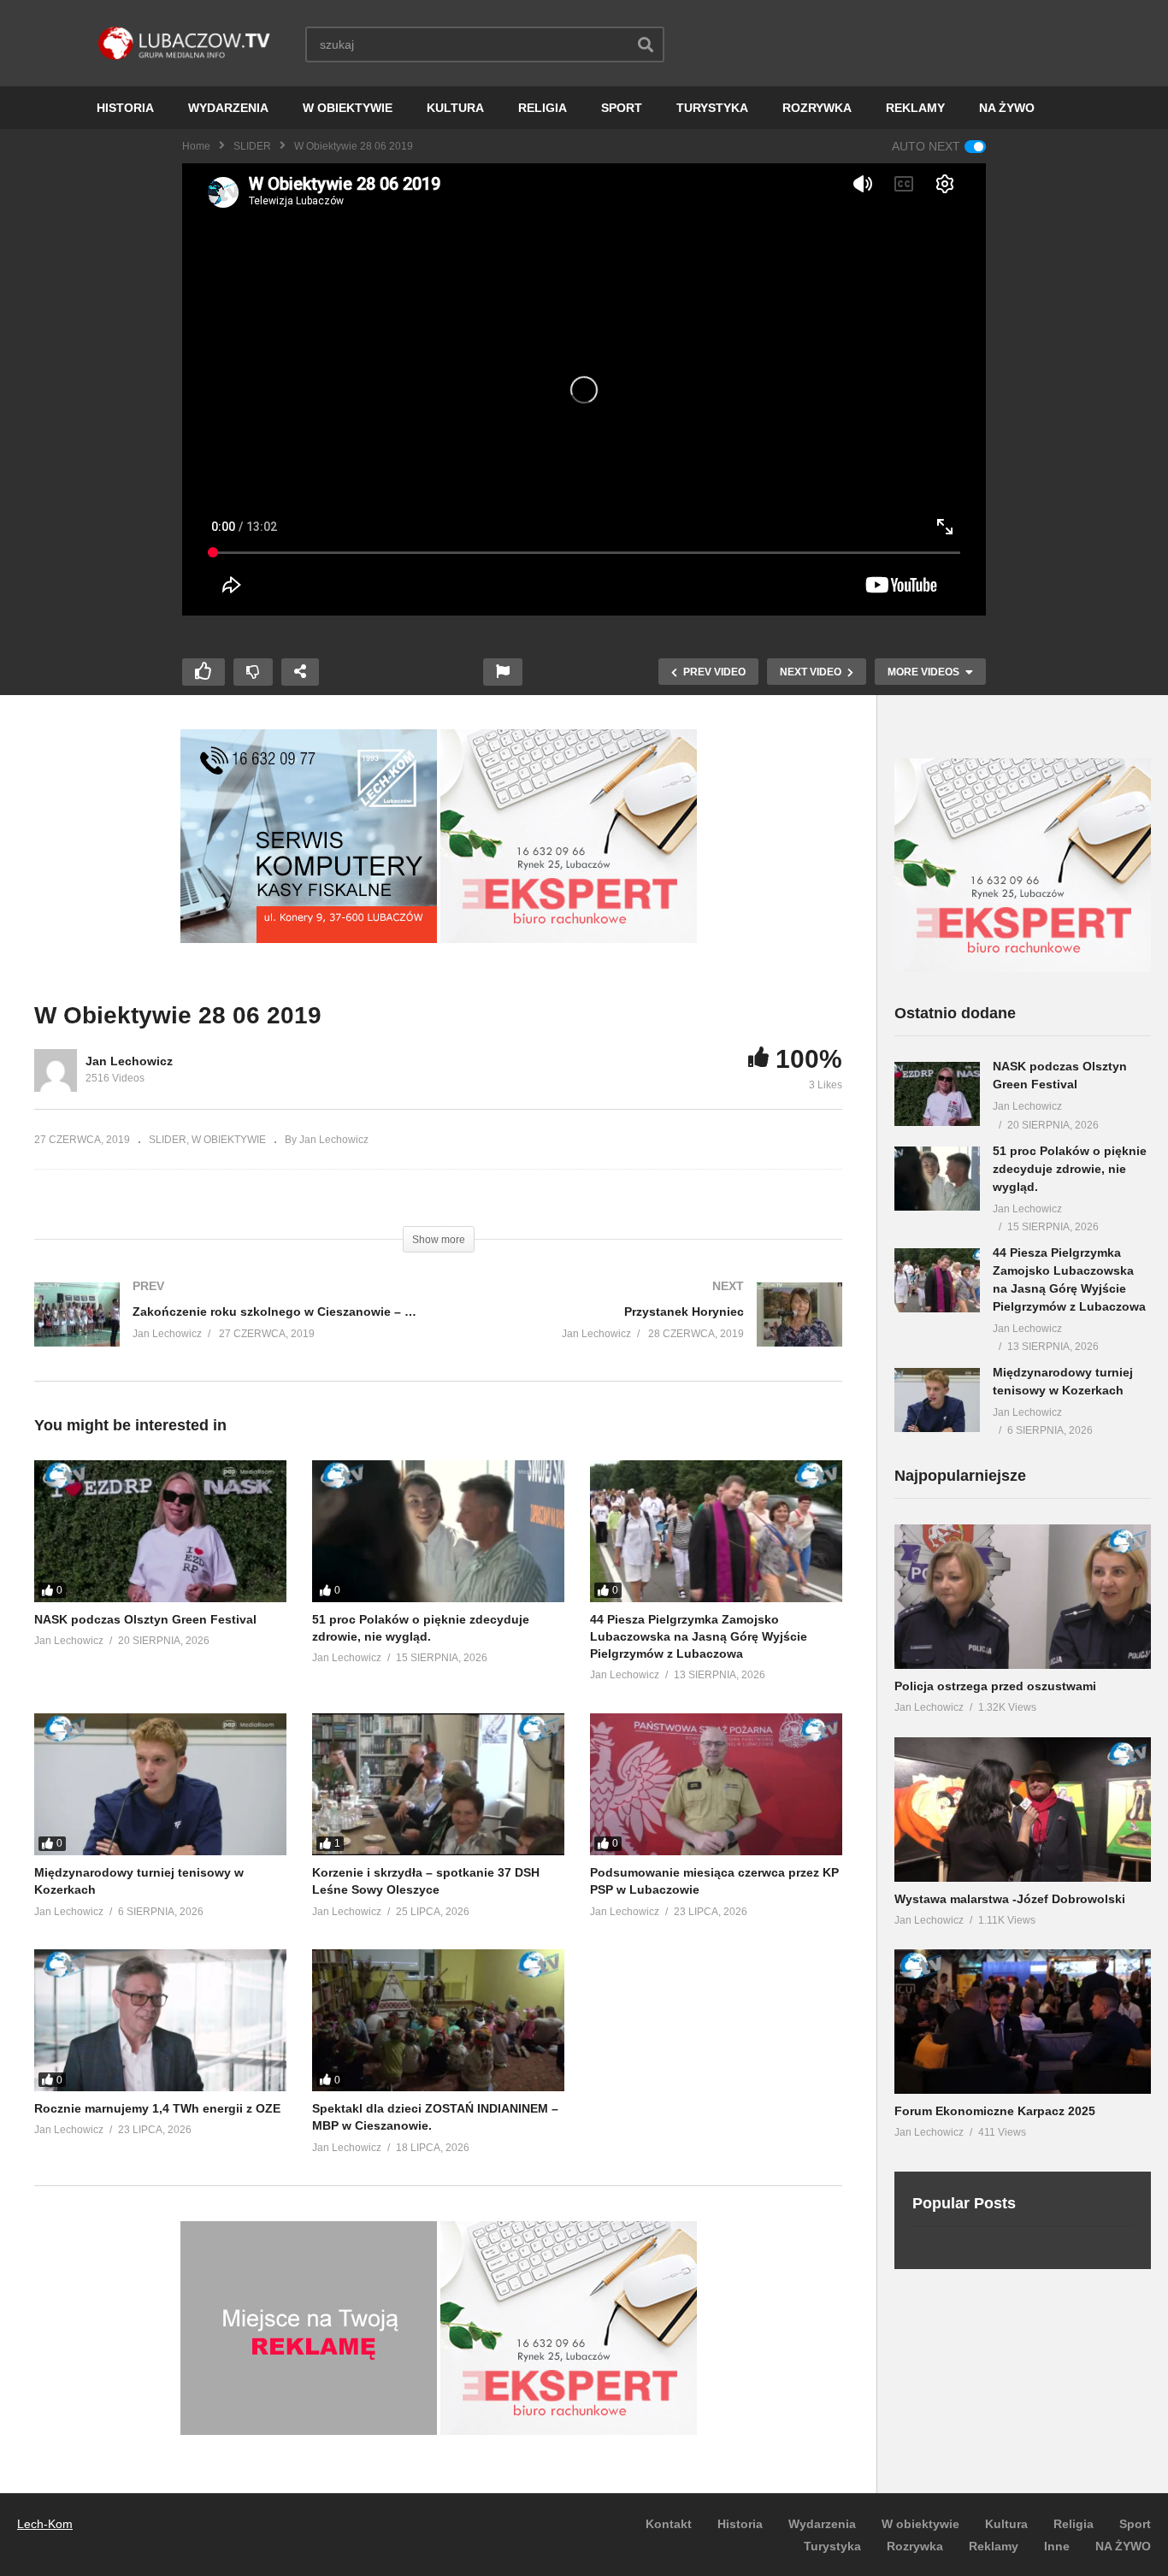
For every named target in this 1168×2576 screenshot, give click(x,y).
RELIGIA (543, 108)
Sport (1135, 2524)
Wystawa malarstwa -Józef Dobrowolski (1010, 1899)
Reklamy (994, 2546)
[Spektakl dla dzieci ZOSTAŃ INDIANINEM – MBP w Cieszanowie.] (438, 2020)
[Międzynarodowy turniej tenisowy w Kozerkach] (160, 1784)
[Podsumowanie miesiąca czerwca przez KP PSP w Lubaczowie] (716, 1784)
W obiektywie (920, 2524)
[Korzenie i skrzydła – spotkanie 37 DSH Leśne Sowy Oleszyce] (438, 1784)
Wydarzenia (822, 2524)
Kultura (1006, 2524)
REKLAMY (915, 108)
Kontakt (669, 2524)
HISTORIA (125, 108)
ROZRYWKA (817, 108)
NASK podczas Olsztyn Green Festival (145, 1619)
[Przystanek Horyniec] (649, 1332)
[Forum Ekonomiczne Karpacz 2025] (1023, 2022)
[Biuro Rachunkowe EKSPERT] (569, 939)
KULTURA (455, 108)
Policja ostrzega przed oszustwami (995, 1686)
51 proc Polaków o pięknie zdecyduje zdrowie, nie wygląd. (1070, 1169)
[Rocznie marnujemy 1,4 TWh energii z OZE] (160, 2020)
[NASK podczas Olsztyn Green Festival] (160, 1531)
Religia (1074, 2524)
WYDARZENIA (228, 108)
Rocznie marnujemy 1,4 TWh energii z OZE (157, 2108)
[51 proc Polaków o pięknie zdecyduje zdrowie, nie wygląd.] (438, 1531)
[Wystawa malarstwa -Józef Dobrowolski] (1023, 1810)
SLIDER (252, 146)
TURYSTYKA (712, 108)
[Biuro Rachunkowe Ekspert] (1023, 968)
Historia (740, 2524)
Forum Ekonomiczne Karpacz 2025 (995, 2111)
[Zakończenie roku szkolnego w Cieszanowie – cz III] (228, 1332)
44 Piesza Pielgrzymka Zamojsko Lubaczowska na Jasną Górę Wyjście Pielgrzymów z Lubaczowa (699, 1637)
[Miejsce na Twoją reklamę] (309, 2431)
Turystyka (832, 2546)
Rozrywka (915, 2546)
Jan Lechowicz (129, 1061)
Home (196, 146)
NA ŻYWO (1007, 108)
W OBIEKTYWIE (348, 108)
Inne (1057, 2546)
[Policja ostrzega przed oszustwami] (1023, 1597)
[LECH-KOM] (309, 939)
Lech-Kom (45, 2524)
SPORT (622, 108)
